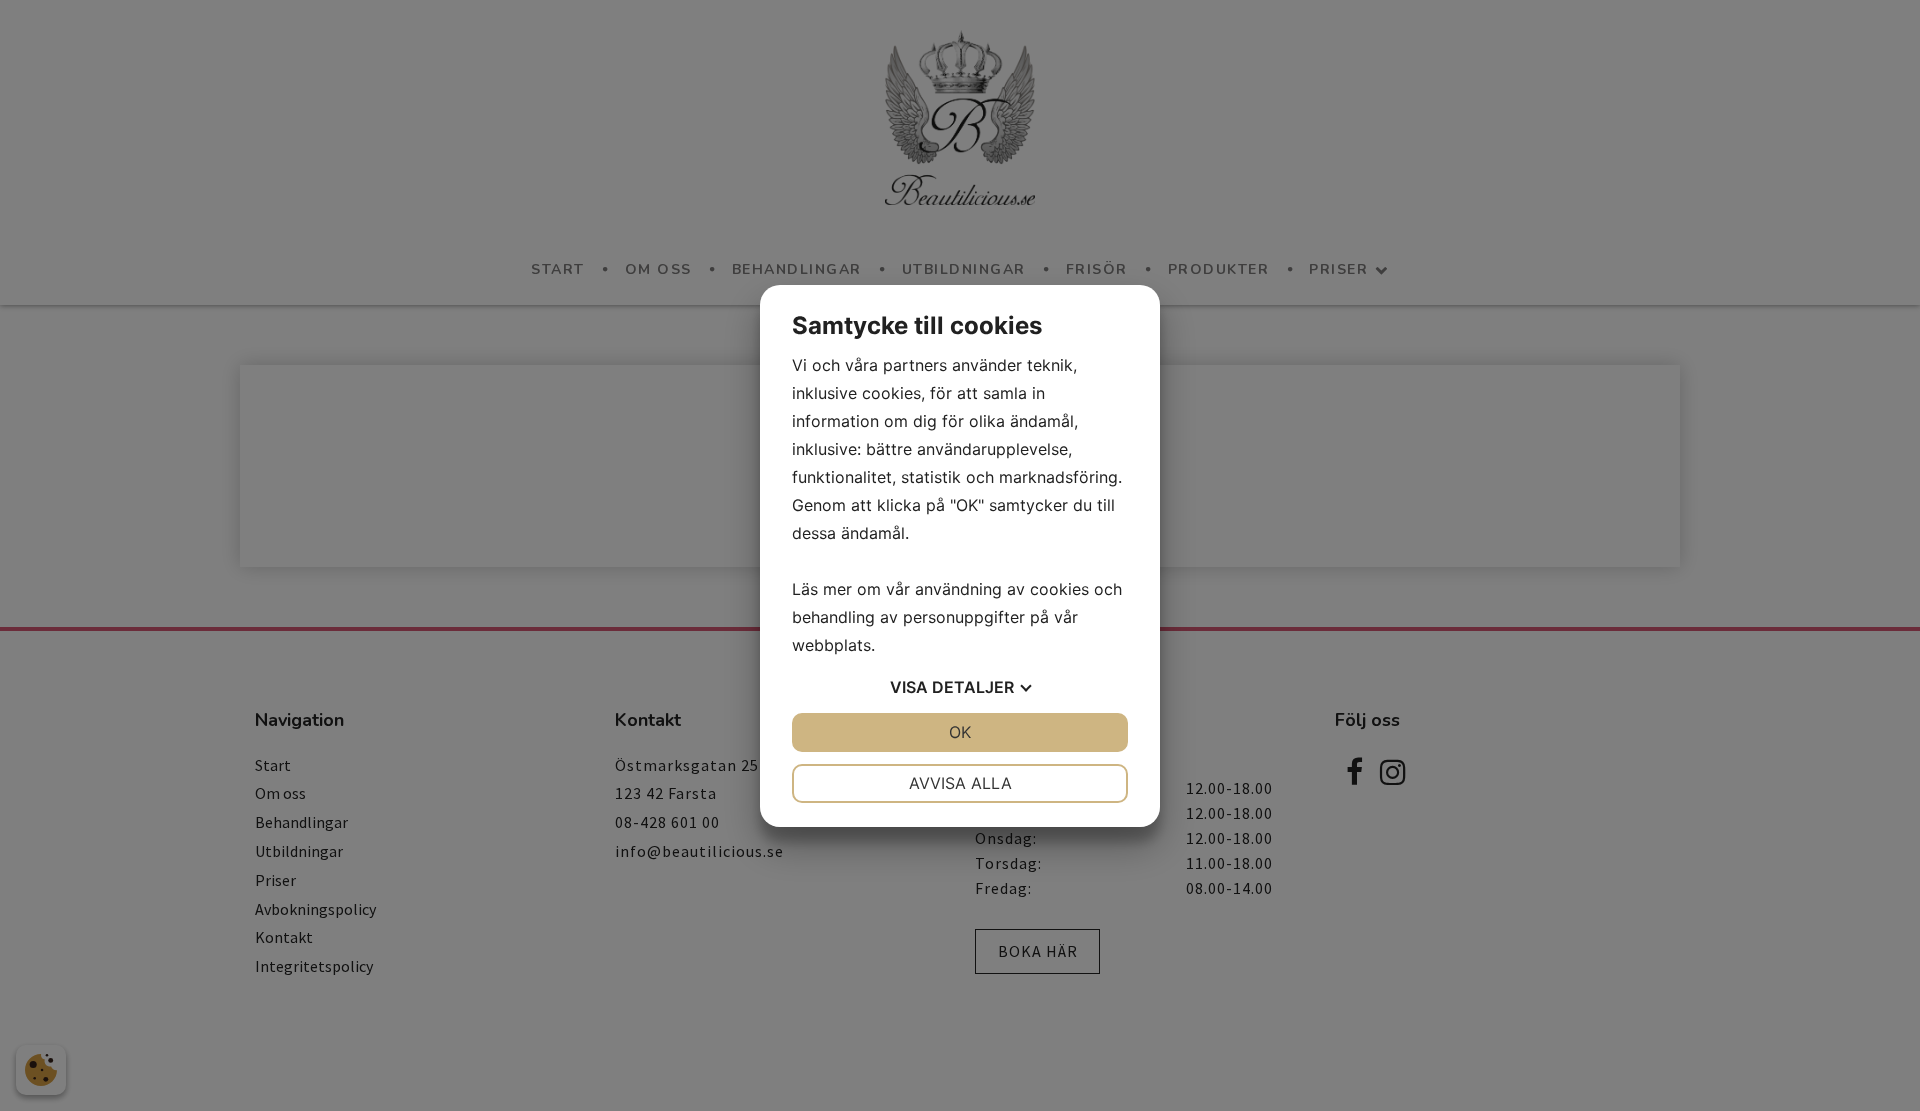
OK (960, 732)
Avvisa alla (960, 783)
